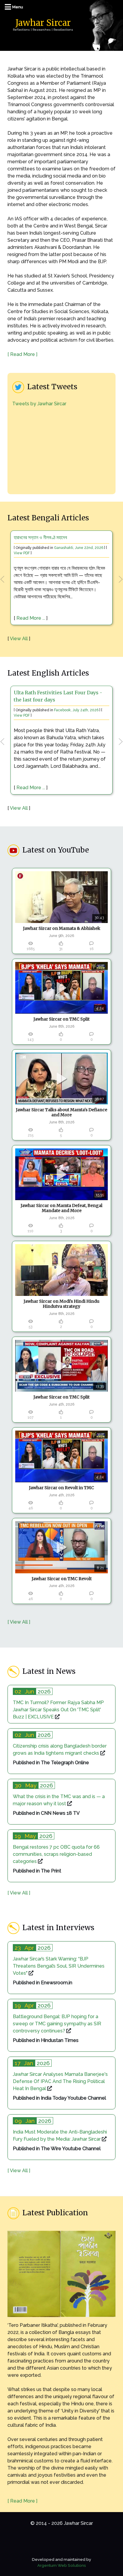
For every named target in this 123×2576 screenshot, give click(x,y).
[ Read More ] (22, 354)
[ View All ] (19, 1622)
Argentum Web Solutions (62, 2565)
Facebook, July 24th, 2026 (76, 710)
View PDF (22, 553)
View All (19, 639)
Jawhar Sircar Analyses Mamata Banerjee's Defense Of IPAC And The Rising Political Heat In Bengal (60, 2081)
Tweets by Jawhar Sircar (39, 404)
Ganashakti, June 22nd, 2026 (79, 548)
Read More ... (31, 618)
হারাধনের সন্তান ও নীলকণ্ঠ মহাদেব (40, 537)
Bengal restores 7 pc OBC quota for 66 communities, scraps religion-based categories (56, 1854)
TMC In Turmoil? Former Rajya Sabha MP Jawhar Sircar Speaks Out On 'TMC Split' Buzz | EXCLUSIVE (58, 1710)
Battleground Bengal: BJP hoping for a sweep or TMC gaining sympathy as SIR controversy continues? (57, 2024)
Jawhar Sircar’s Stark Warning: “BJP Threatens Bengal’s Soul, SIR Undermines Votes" (59, 1966)
